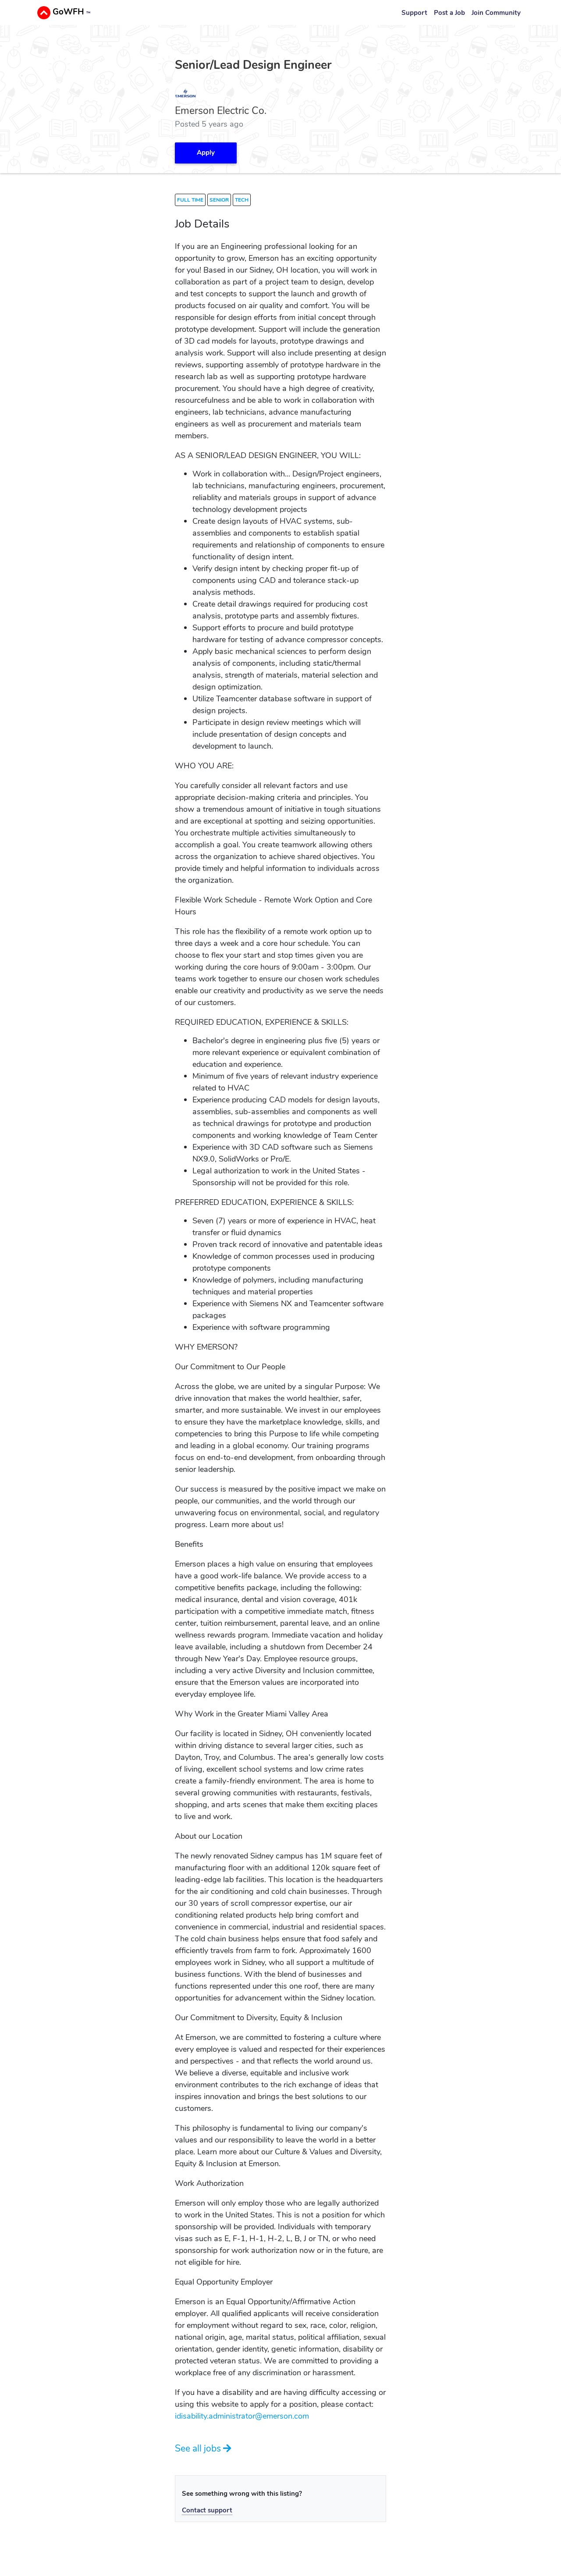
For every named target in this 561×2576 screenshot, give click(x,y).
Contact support (207, 2510)
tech (242, 200)
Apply (206, 153)
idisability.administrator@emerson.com (242, 2416)
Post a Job (449, 13)
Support (414, 13)
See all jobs (199, 2448)
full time (190, 200)
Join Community (496, 13)
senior (219, 200)
